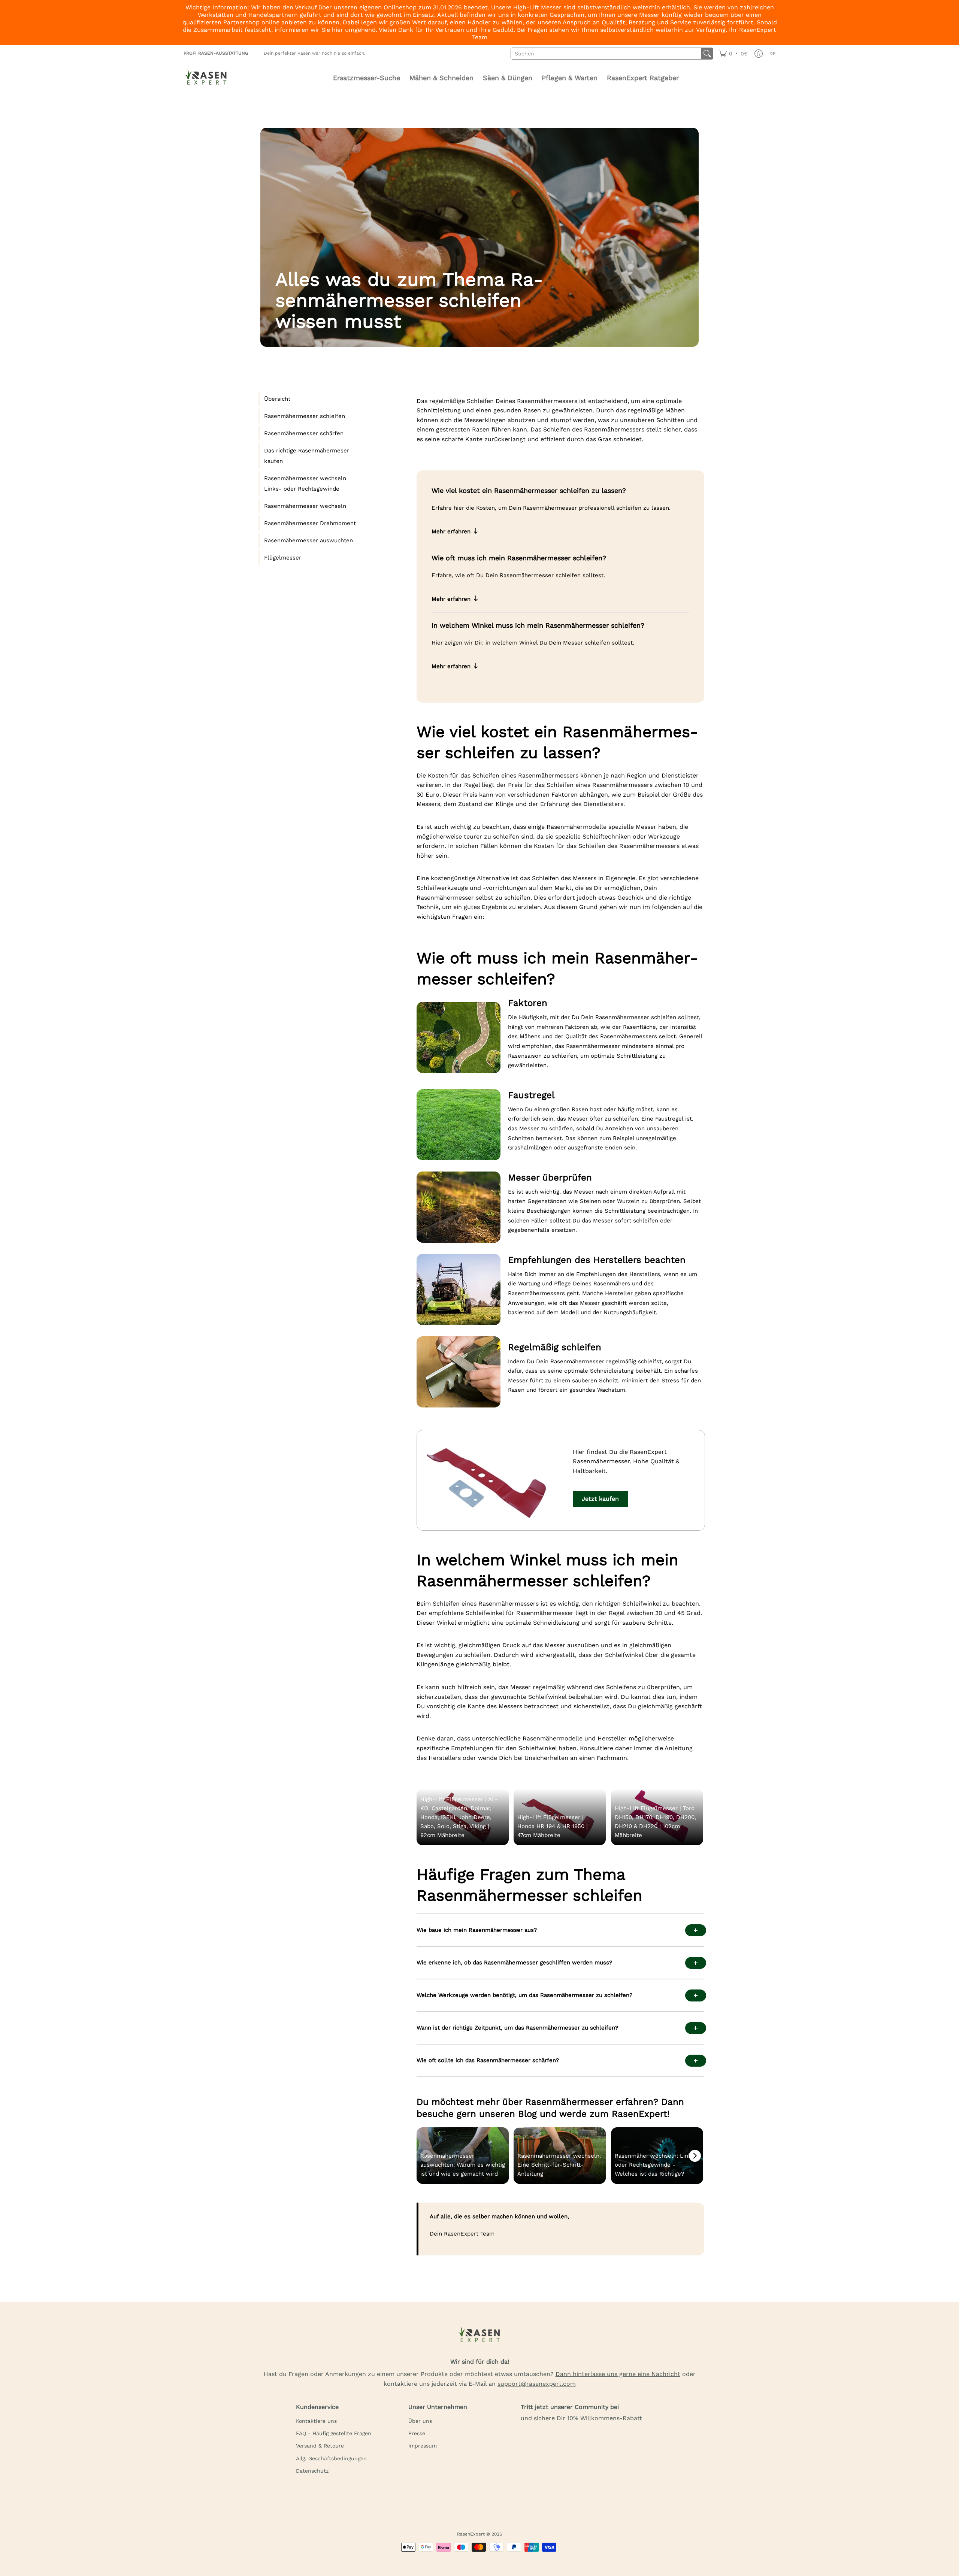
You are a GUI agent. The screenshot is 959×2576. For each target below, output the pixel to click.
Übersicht (277, 399)
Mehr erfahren (451, 531)
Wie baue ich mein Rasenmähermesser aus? (477, 1930)
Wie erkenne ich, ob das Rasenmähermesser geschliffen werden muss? (514, 1963)
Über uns (420, 2421)
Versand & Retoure (320, 2446)
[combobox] (606, 54)
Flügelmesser (283, 558)
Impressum (423, 2446)
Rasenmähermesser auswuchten (308, 540)
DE (773, 54)
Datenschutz (312, 2471)
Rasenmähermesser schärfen (304, 433)
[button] (733, 54)
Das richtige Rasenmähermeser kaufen (307, 456)
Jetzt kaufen (600, 1499)
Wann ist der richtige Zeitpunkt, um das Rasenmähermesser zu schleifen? (517, 2028)
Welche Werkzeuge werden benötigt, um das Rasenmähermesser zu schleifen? (524, 1995)
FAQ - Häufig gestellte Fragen (334, 2433)
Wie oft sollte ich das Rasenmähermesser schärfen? (488, 2060)
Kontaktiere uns (316, 2421)
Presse (417, 2433)
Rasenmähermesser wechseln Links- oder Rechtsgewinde (305, 484)
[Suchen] (707, 54)
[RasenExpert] (206, 78)
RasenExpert (471, 2534)
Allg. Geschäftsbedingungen (331, 2458)
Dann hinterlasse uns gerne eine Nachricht (618, 2374)
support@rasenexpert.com (537, 2384)
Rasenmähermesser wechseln (305, 506)
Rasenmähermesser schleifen (305, 416)
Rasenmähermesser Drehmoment (310, 523)
